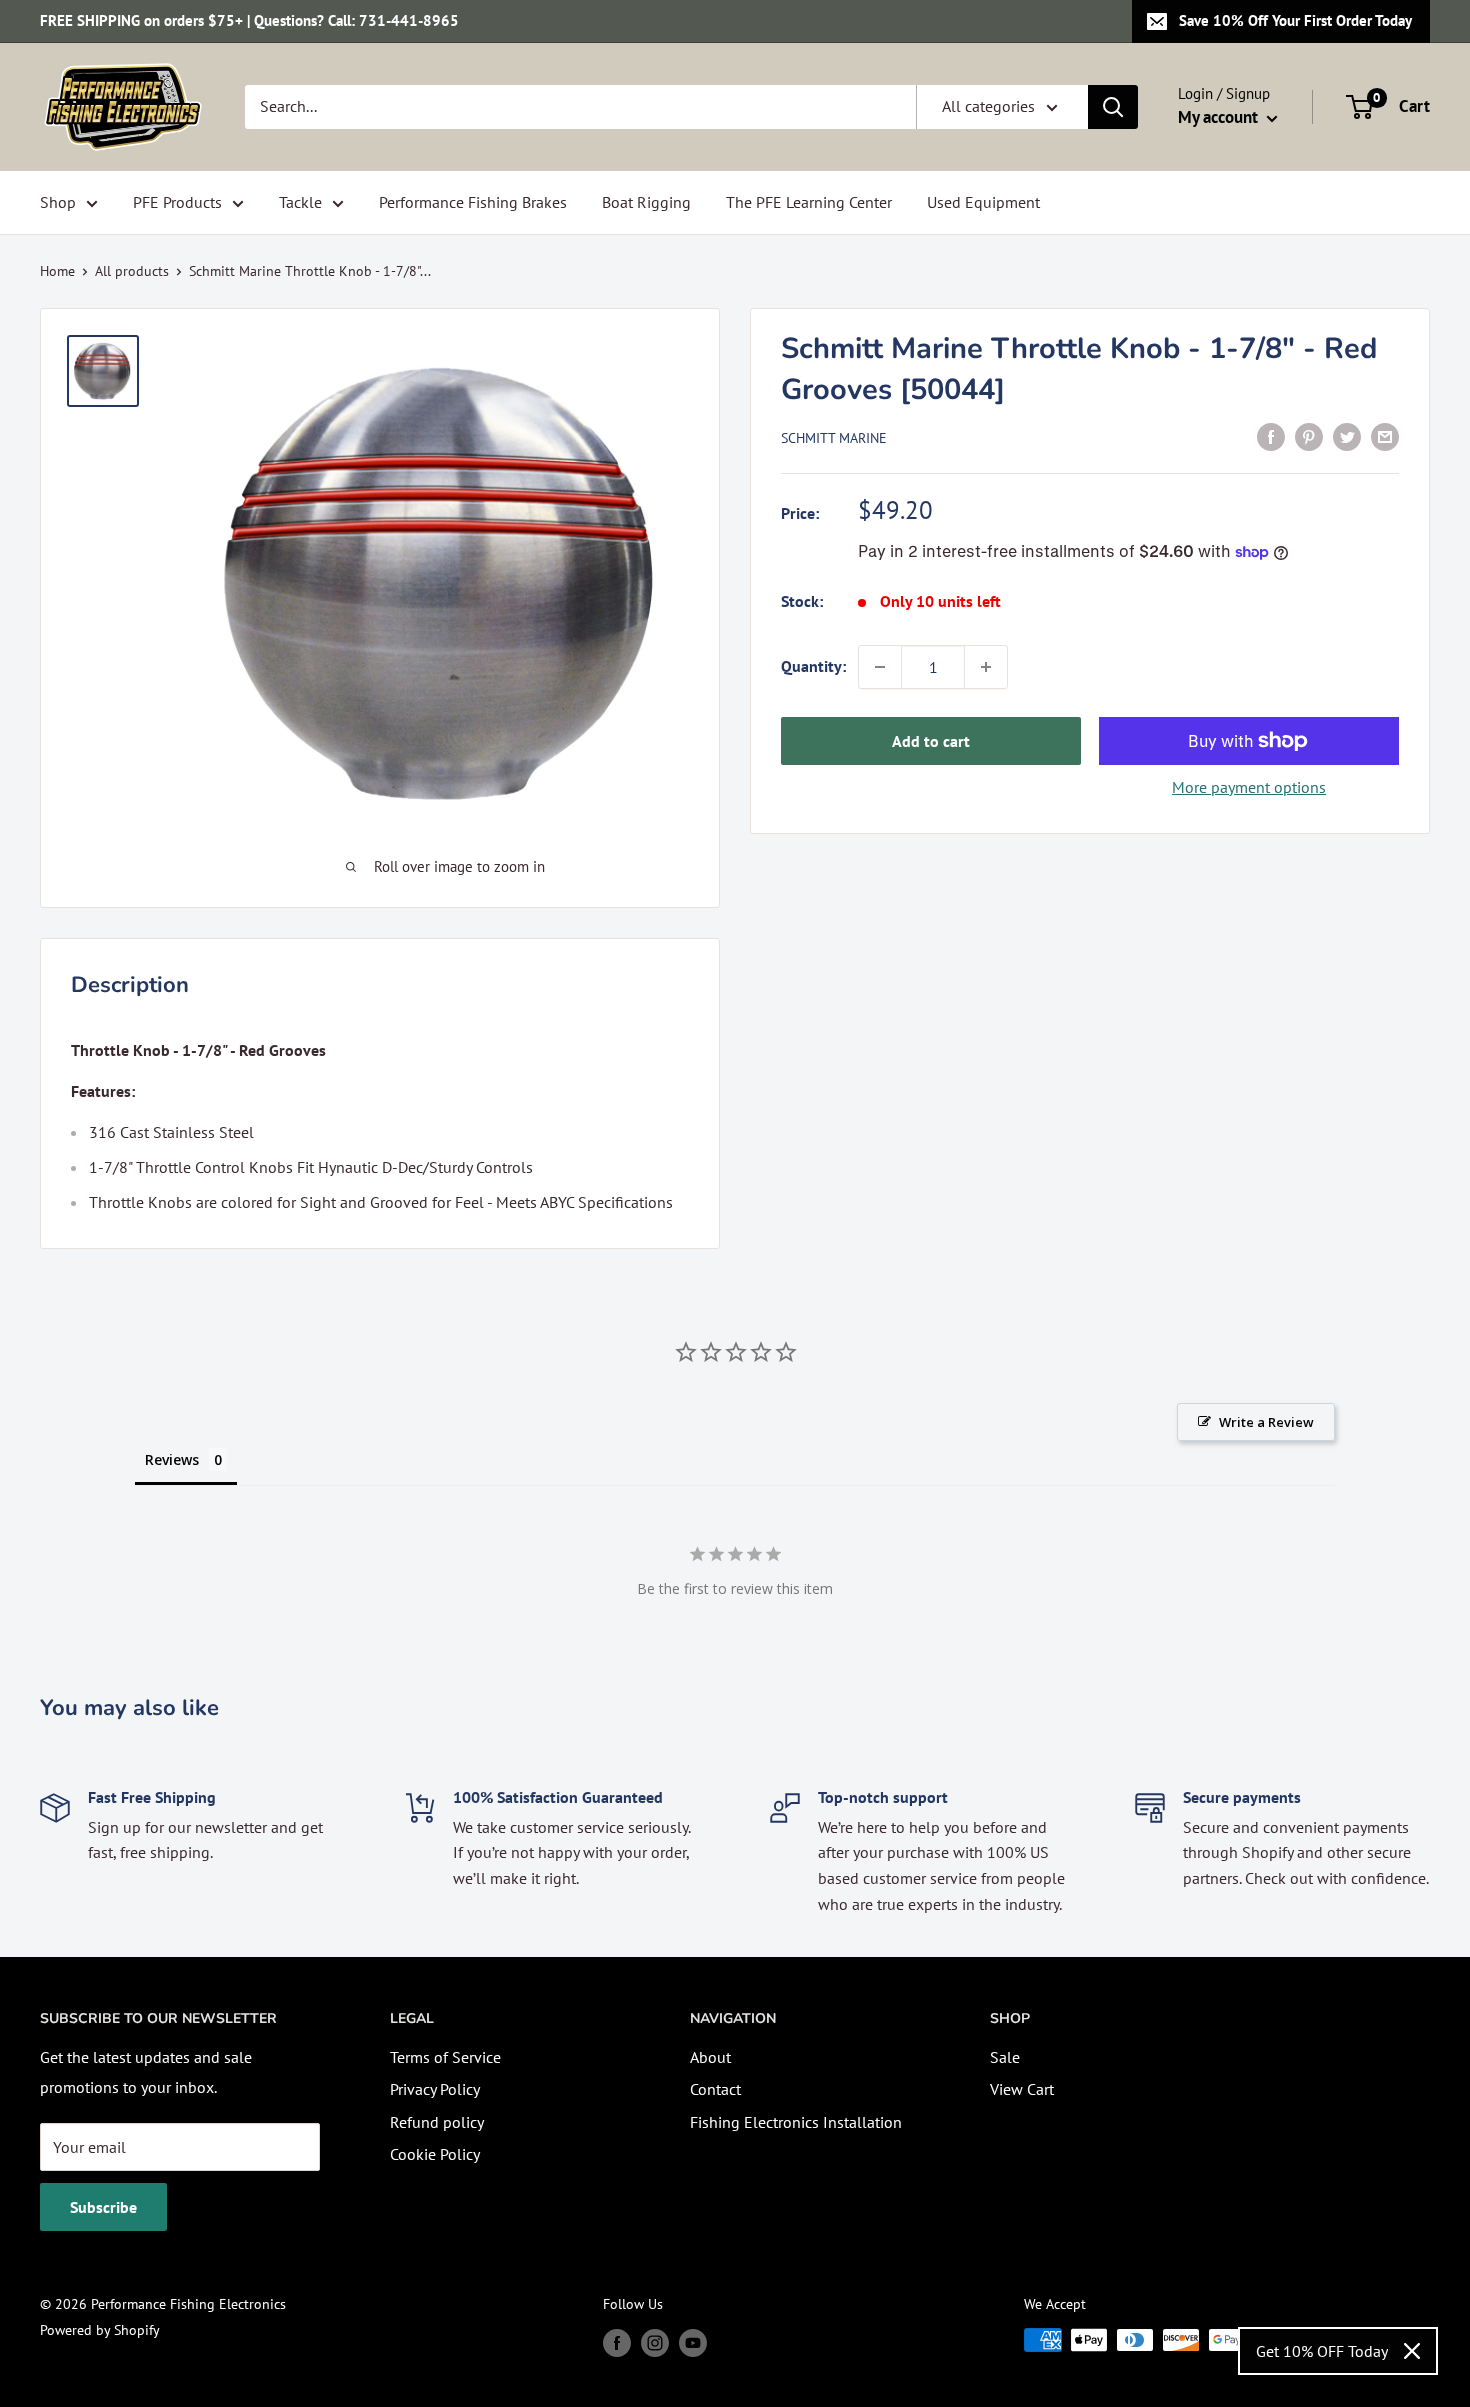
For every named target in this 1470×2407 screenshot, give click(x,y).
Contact (715, 2089)
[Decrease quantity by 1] (880, 667)
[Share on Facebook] (1271, 436)
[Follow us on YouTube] (693, 2342)
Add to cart (931, 741)
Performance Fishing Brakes (473, 202)
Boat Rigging (646, 202)
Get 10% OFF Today (1322, 2351)
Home (57, 271)
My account (1220, 117)
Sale (1005, 2057)
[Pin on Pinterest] (1309, 436)
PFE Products (177, 202)
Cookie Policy (435, 2154)
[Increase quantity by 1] (986, 667)
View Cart (1022, 2089)
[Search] (1113, 107)
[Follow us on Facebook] (617, 2342)
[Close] (1412, 2351)
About (710, 2057)
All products (132, 271)
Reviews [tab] (172, 1459)
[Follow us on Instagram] (655, 2342)
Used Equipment (983, 202)
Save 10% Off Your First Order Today (1295, 20)
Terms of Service (445, 2057)
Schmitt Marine (834, 438)
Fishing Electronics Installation (796, 2122)
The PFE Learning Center (809, 202)
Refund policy (437, 2122)
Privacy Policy (435, 2089)
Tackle (300, 202)
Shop (58, 202)
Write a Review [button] (1266, 1422)
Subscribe (103, 2207)
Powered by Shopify (100, 2330)
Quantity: (813, 666)
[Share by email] (1385, 436)
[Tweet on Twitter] (1347, 436)
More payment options (1249, 787)
